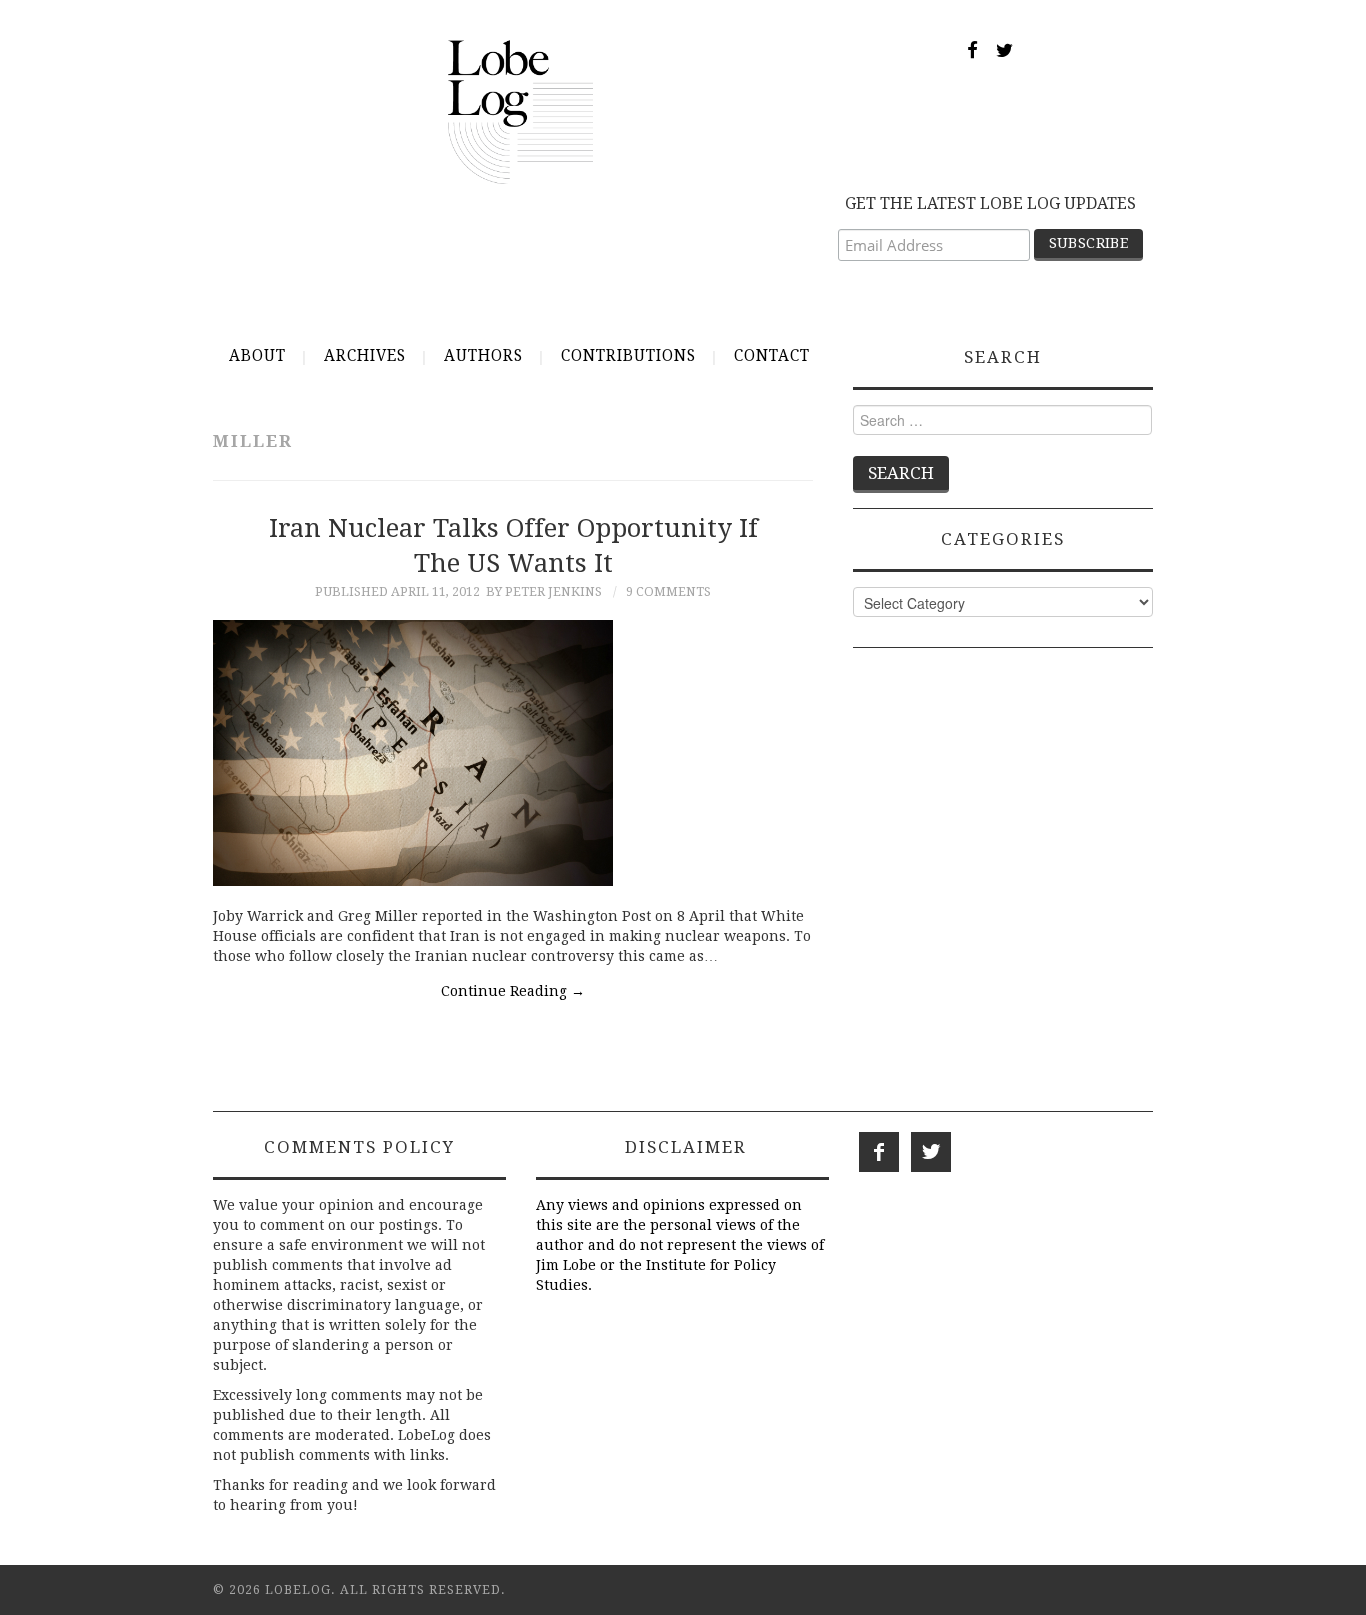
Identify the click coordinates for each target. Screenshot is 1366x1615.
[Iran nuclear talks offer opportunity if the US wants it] (513, 753)
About (257, 356)
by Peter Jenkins (544, 591)
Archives (365, 356)
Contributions (628, 356)
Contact (772, 356)
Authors (483, 356)
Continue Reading (513, 991)
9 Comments (668, 591)
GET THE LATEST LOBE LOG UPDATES (990, 203)
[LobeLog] (520, 111)
